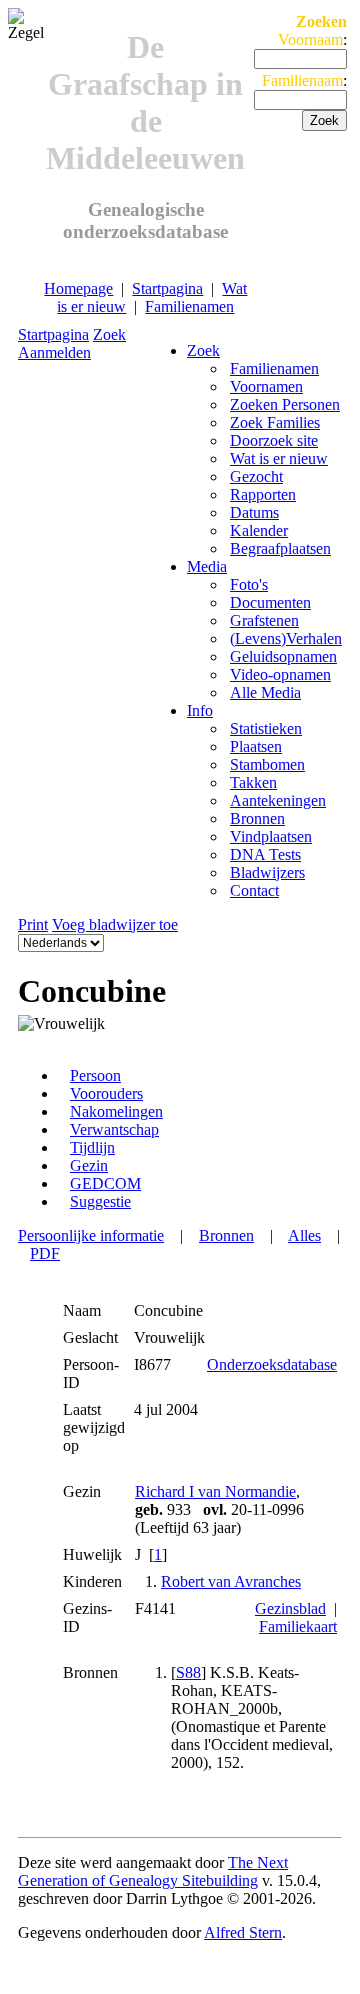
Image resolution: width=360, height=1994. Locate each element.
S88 (188, 1672)
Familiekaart (298, 1626)
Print (33, 924)
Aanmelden (54, 352)
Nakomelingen (116, 1111)
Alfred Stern (243, 1932)
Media (207, 566)
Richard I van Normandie (215, 1491)
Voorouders (106, 1093)
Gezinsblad (290, 1608)
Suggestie (100, 1201)
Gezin (89, 1165)
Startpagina (167, 288)
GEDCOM (105, 1183)
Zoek (109, 334)
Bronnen (226, 1235)
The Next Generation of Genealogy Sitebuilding (153, 1871)
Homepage (78, 288)
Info (200, 710)
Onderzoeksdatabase (272, 1364)
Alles (304, 1235)
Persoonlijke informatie (91, 1235)
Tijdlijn (92, 1147)
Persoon (95, 1075)
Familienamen (189, 306)
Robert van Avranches (231, 1581)
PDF (45, 1253)
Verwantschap (114, 1129)
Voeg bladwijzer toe (115, 924)
